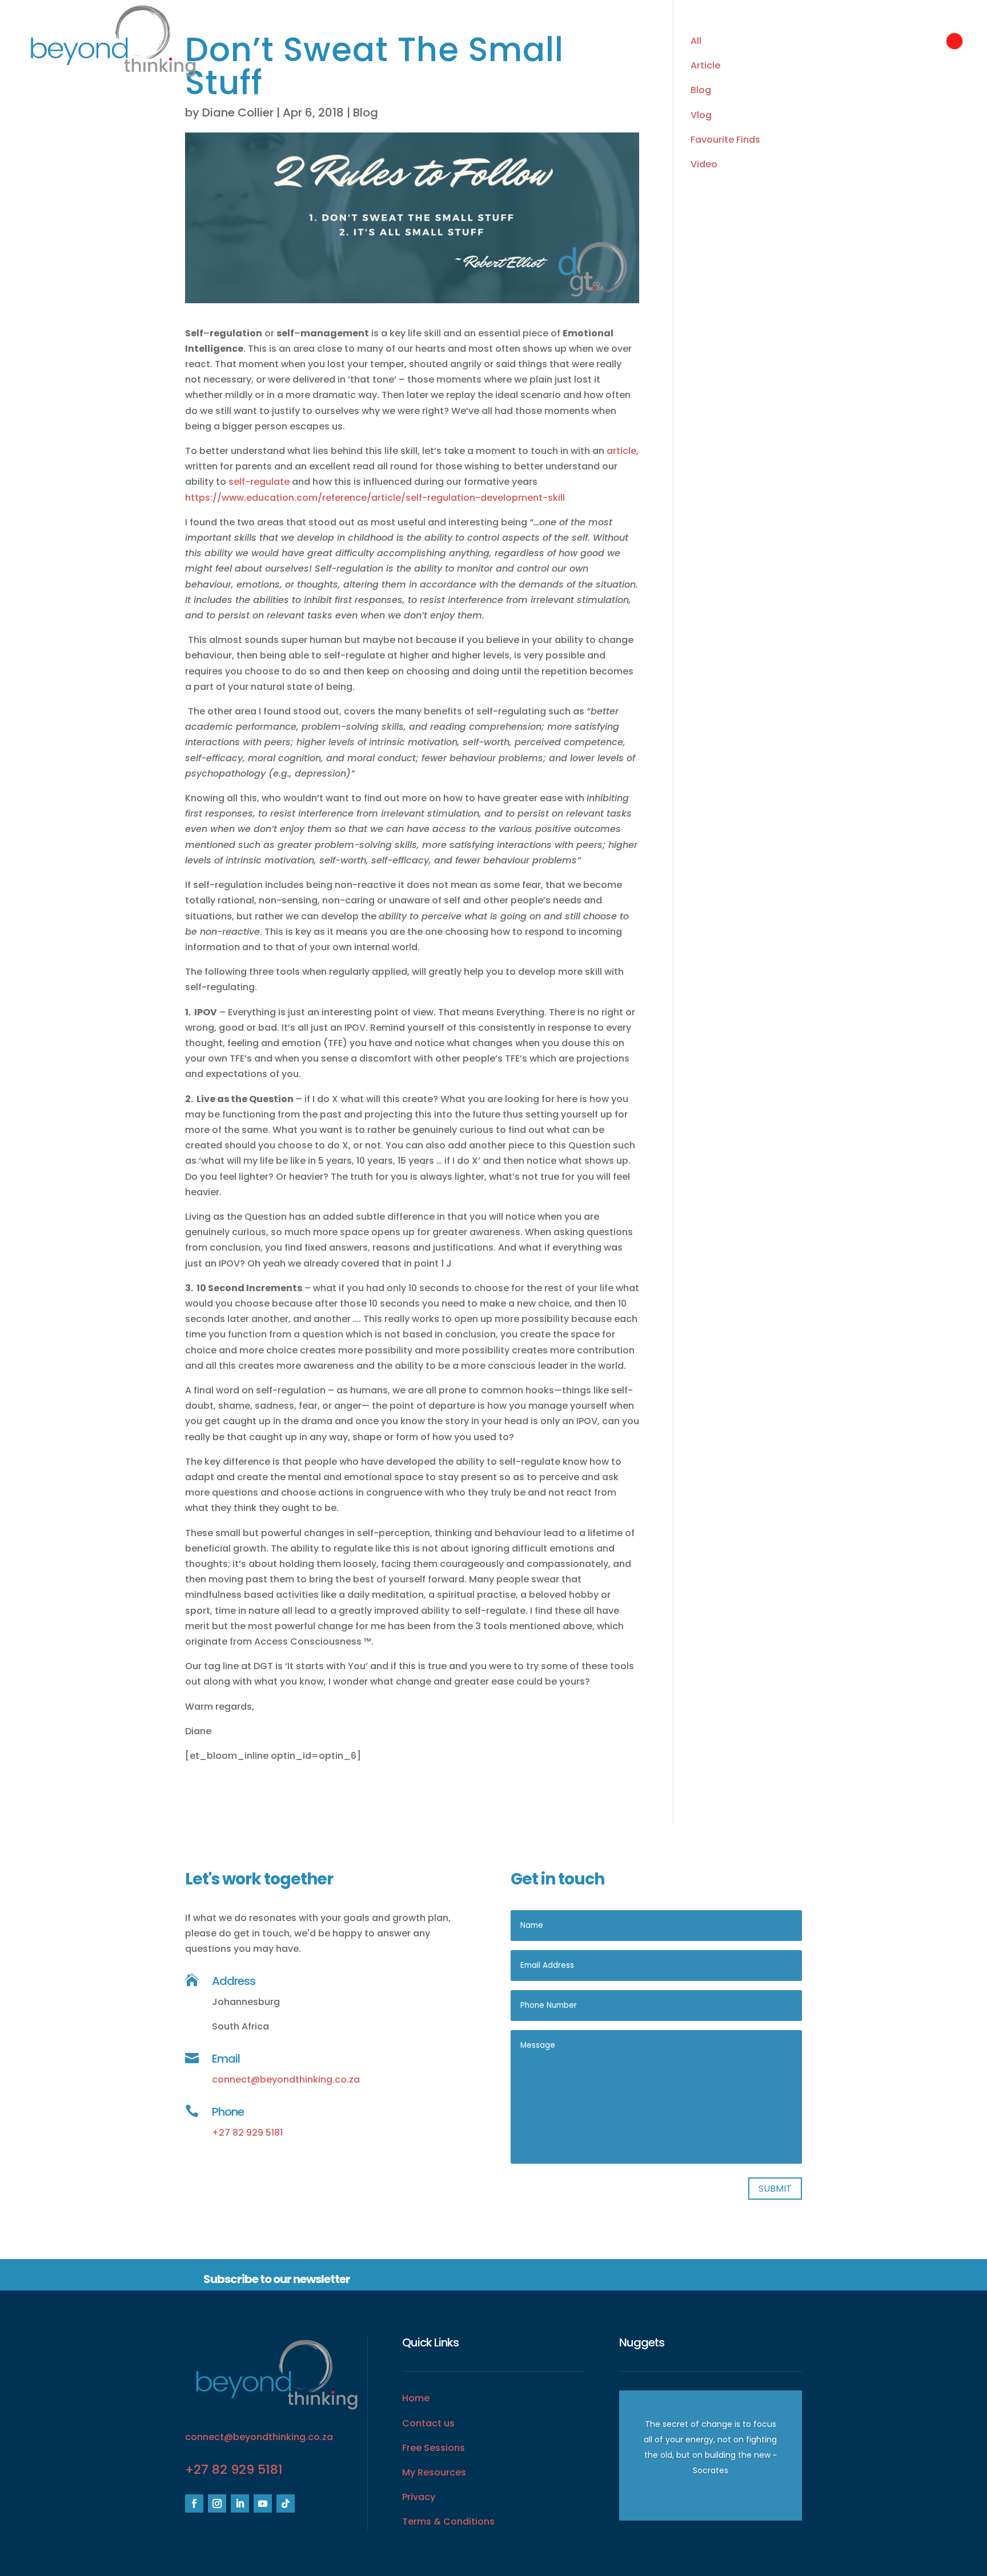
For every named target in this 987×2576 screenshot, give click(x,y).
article (621, 451)
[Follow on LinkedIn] (240, 2503)
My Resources (434, 2472)
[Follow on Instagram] (217, 2503)
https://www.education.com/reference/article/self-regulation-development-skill (375, 498)
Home (416, 2398)
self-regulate (259, 482)
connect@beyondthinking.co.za (286, 2079)
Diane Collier (238, 112)
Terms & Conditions (448, 2521)
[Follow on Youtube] (263, 2503)
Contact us (428, 2423)
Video (704, 164)
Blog (366, 112)
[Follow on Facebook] (194, 2503)
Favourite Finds (725, 140)
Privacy (419, 2497)
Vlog (701, 115)
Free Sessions (434, 2448)
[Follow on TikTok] (286, 2503)
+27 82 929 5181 (247, 2133)
